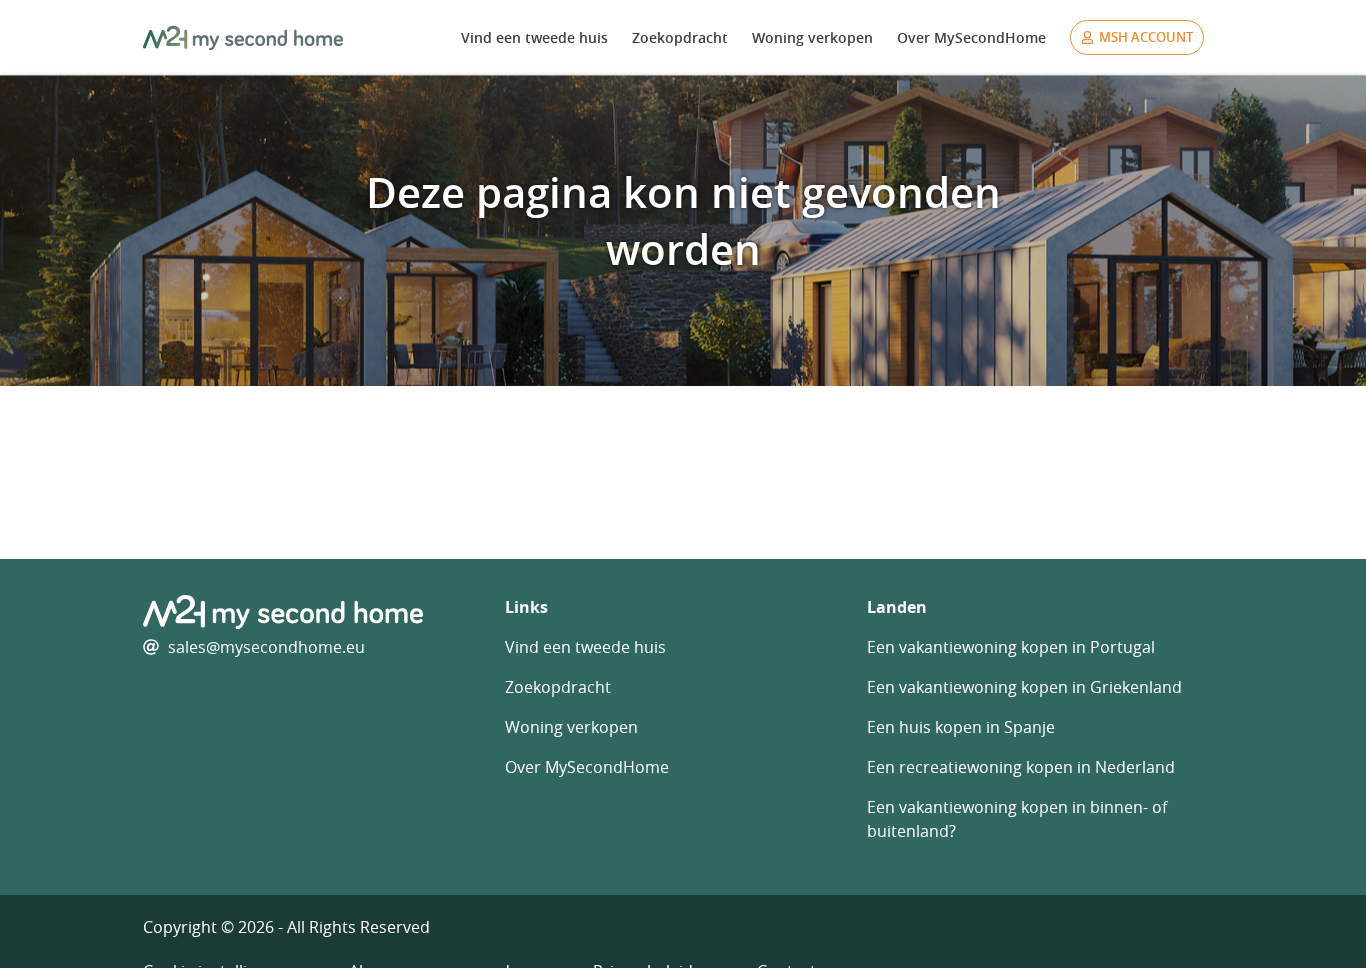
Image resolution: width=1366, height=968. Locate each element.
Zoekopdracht (680, 37)
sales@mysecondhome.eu (266, 647)
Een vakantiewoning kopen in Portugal (1011, 647)
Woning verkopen (812, 37)
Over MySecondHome (971, 37)
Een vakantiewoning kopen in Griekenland (1024, 687)
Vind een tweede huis (534, 37)
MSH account (1146, 37)
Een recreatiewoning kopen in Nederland (1021, 767)
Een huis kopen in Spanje (961, 727)
